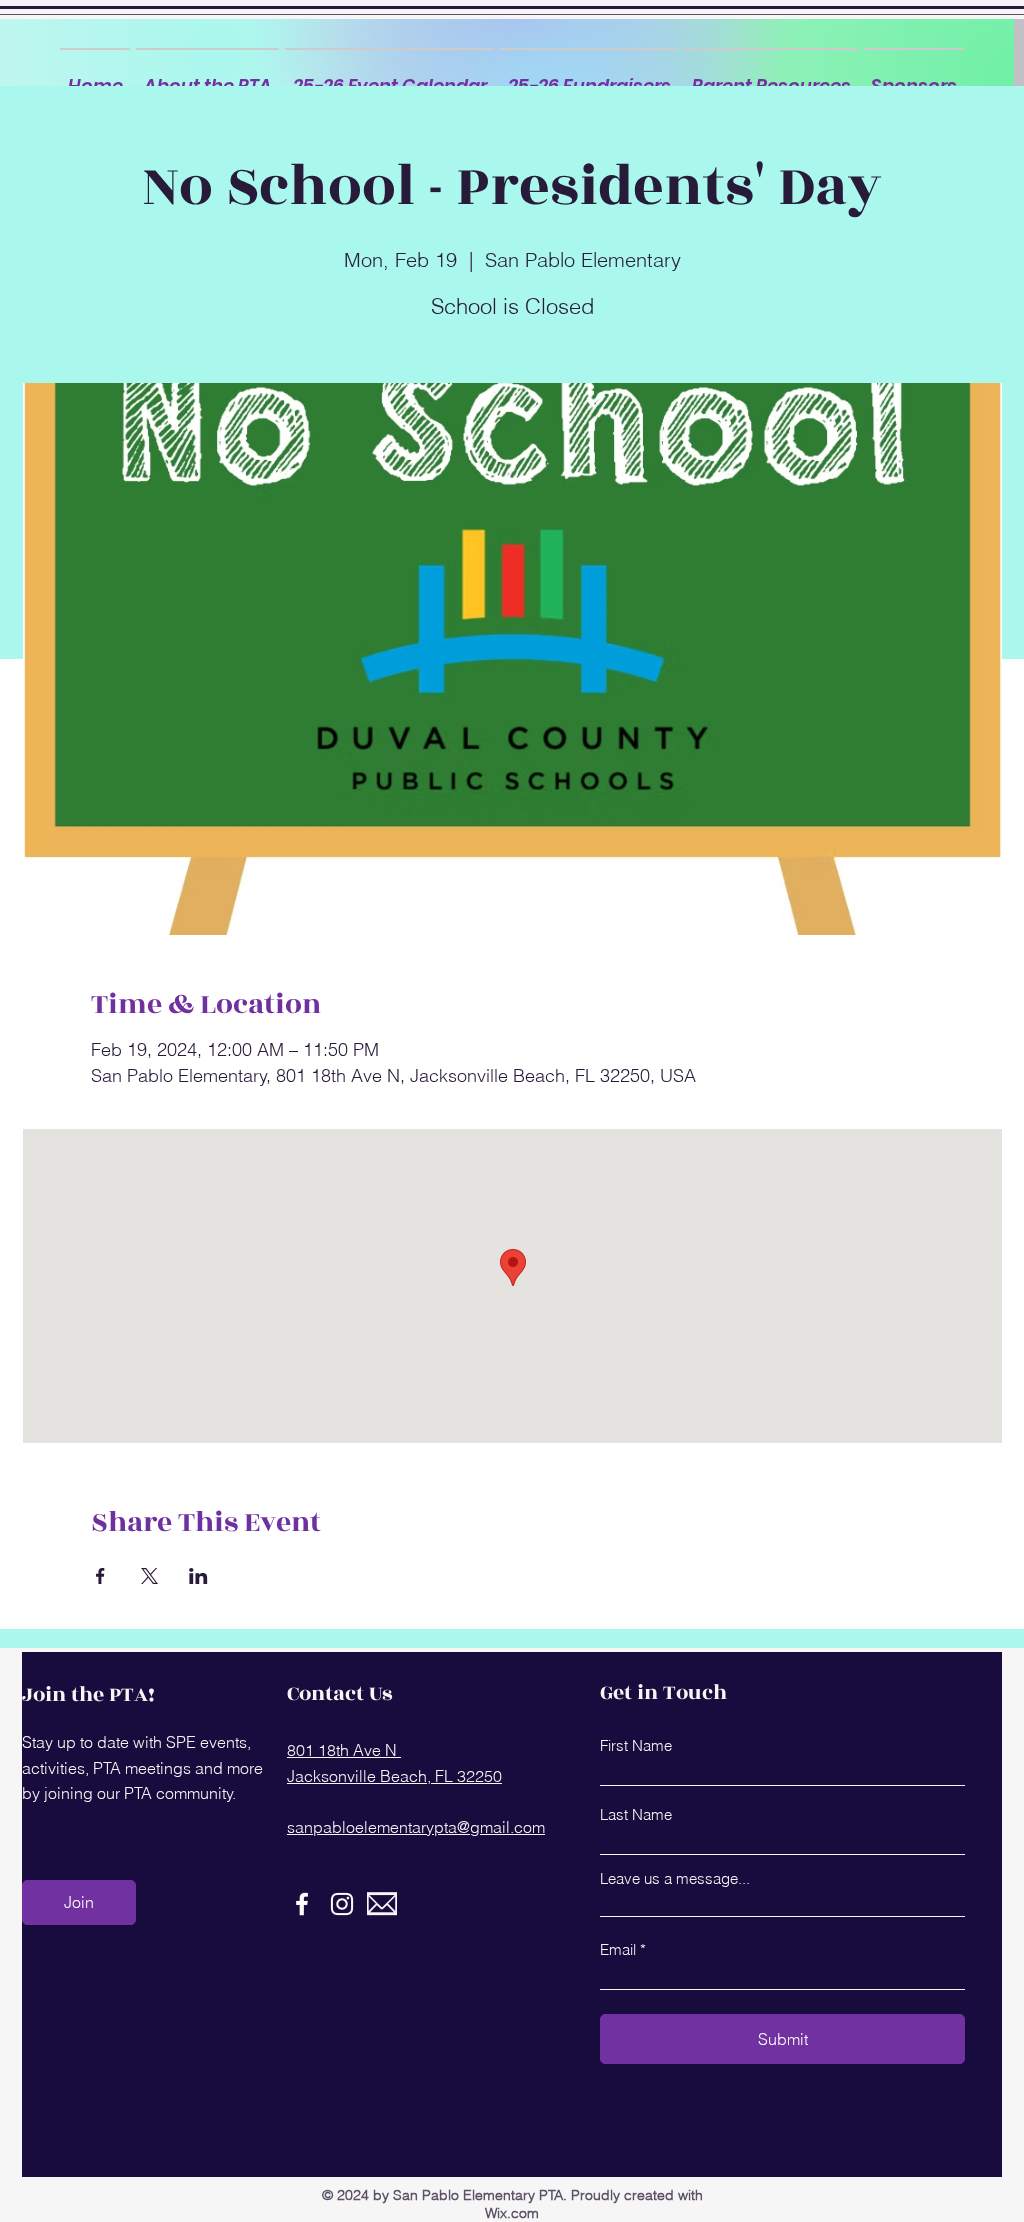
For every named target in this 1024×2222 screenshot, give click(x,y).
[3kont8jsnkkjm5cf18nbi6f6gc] (382, 1904)
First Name (636, 1745)
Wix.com (512, 2213)
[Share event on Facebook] (100, 1576)
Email (618, 1949)
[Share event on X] (149, 1576)
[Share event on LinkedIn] (198, 1576)
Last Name (636, 1814)
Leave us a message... (675, 1878)
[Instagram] (342, 1904)
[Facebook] (302, 1904)
